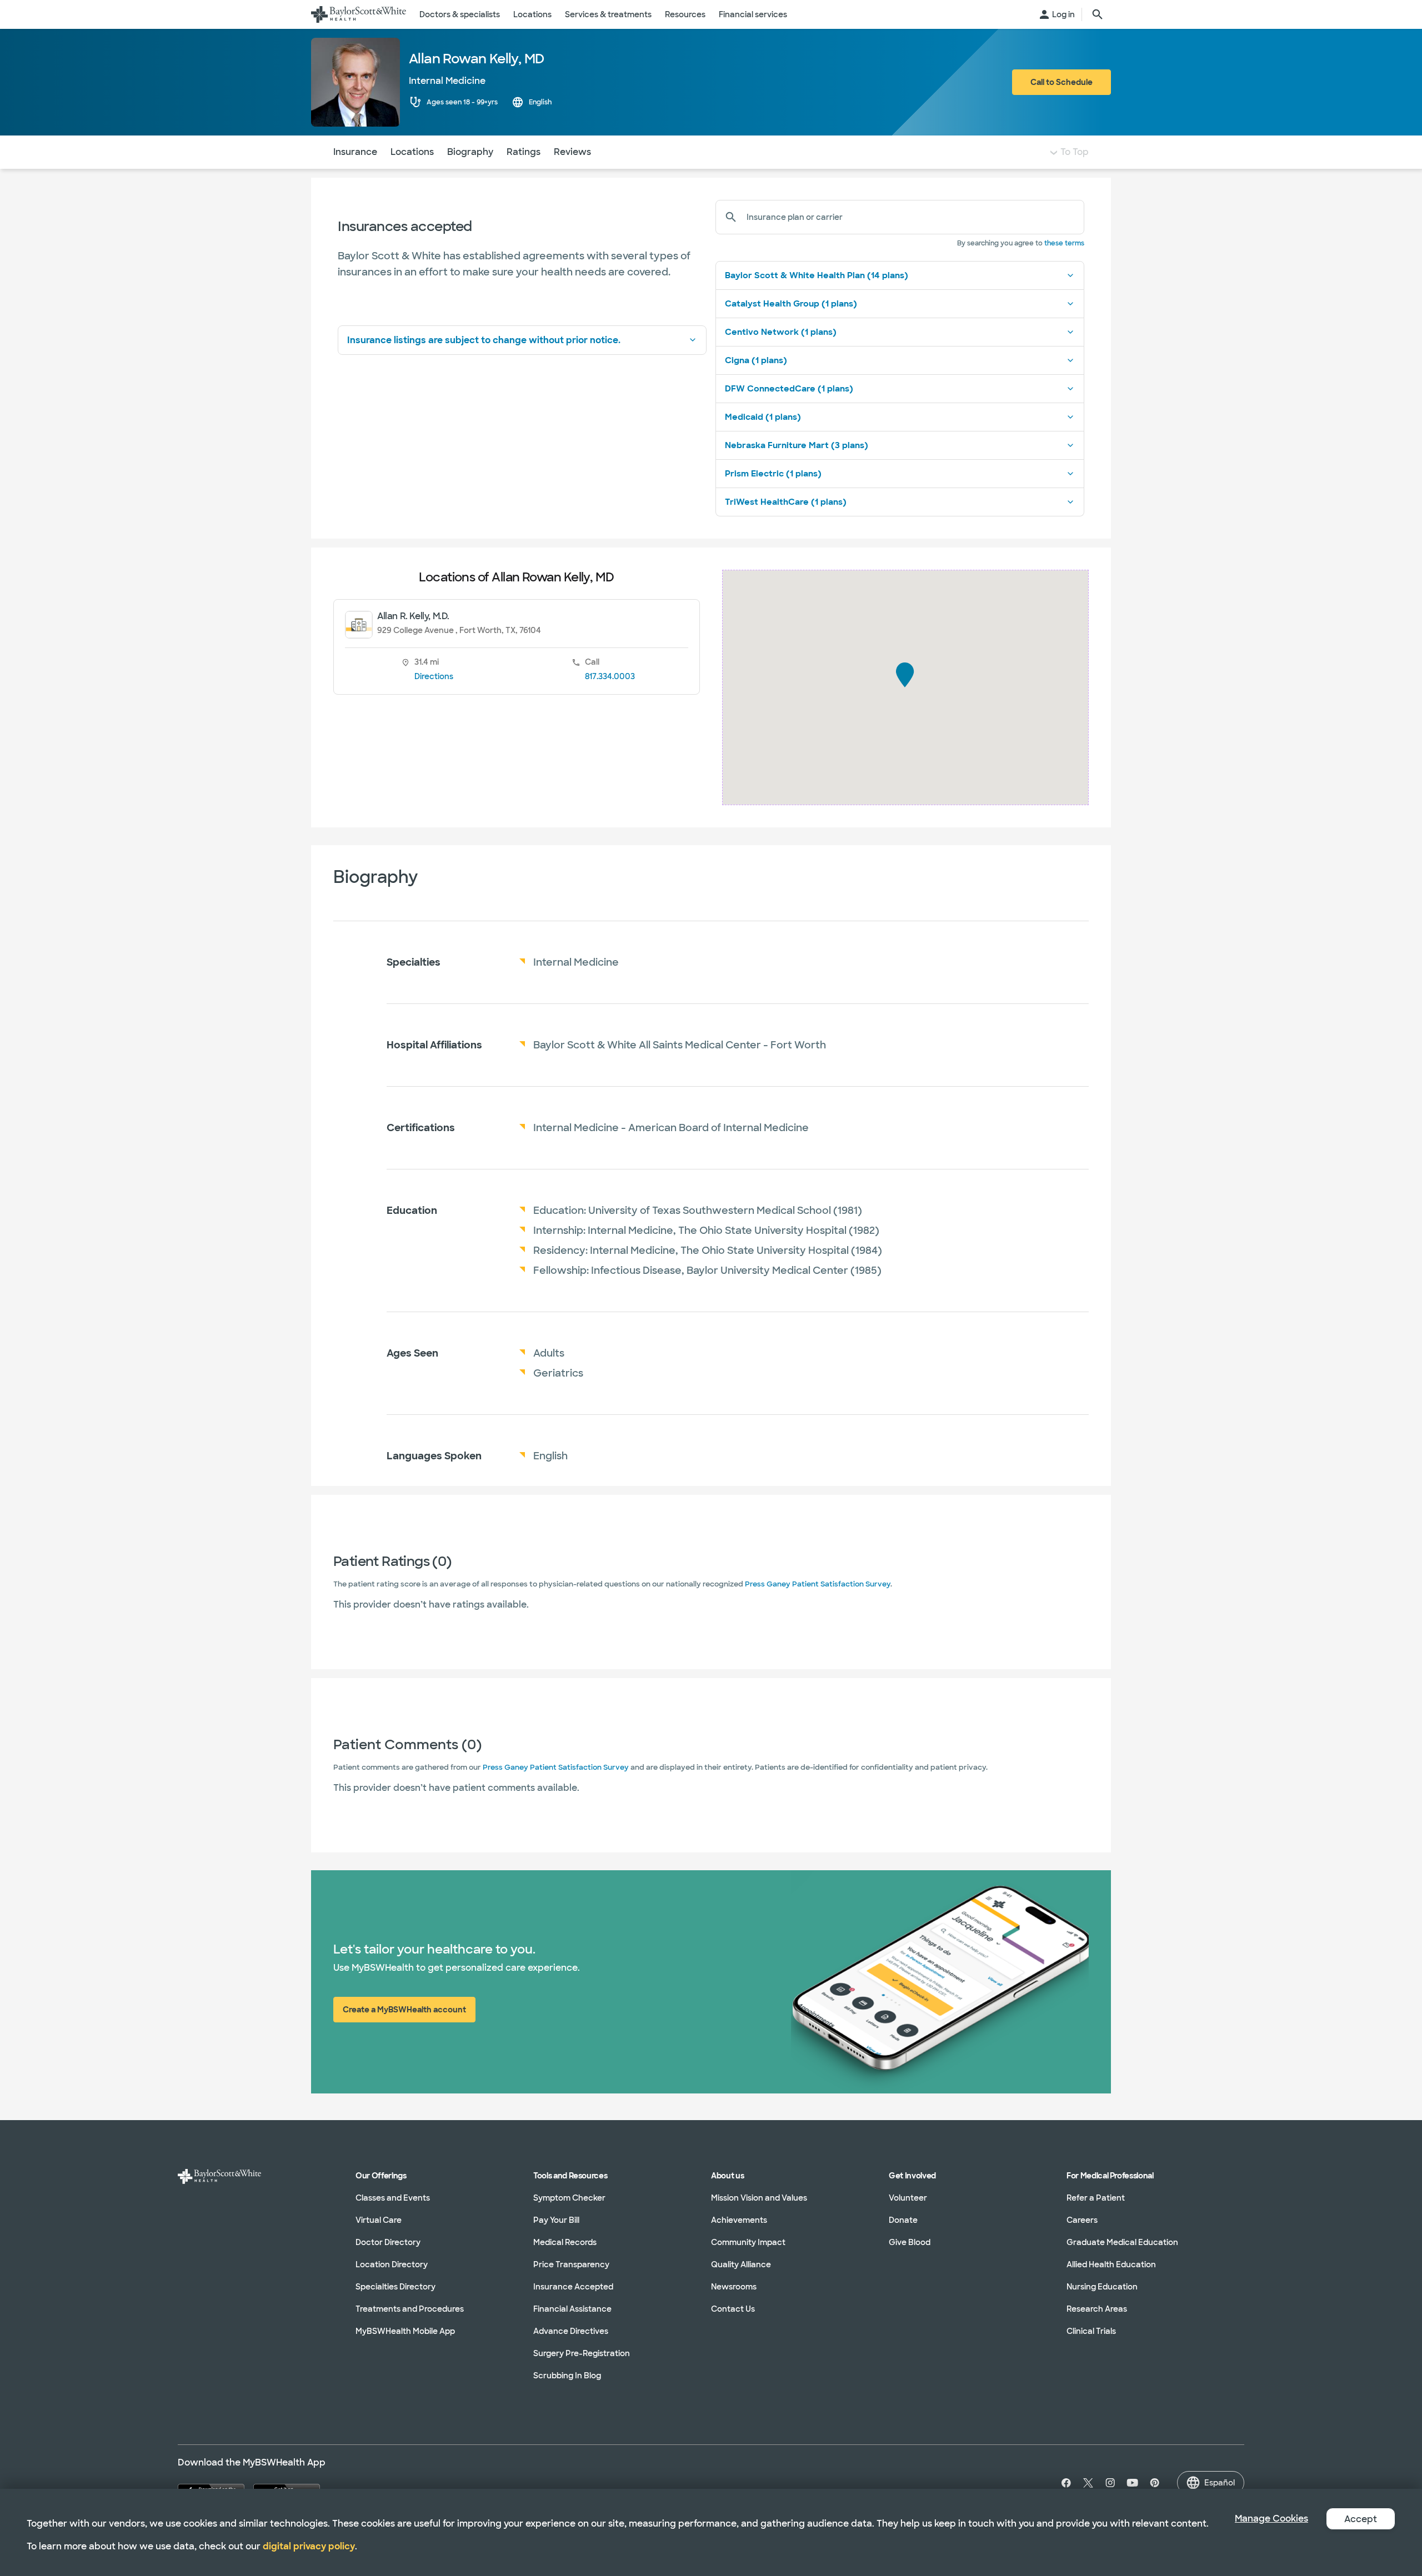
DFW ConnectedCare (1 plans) (789, 389)
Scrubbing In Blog (567, 2376)
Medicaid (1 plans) (763, 417)
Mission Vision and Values (759, 2198)
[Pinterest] (1155, 2483)
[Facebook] (1064, 2483)
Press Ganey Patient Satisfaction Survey (818, 1584)
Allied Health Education (1111, 2264)
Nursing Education (1102, 2287)
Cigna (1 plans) (756, 360)
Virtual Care (379, 2220)
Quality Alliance (741, 2264)
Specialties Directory (395, 2287)
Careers (1082, 2220)
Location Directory (392, 2264)
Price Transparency (571, 2264)
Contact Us (733, 2309)
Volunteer (908, 2198)
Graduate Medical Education (1122, 2242)
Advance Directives (571, 2331)
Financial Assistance (572, 2309)
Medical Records (565, 2242)
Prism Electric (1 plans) (773, 474)
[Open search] (1098, 14)
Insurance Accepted (573, 2287)
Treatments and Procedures (410, 2309)
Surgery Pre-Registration (582, 2353)
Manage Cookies (1271, 2519)
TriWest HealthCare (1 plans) (786, 502)
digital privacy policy (309, 2546)
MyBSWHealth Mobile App (405, 2331)
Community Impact (748, 2242)
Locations (412, 152)
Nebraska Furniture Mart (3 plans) (797, 445)
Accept (1361, 2519)
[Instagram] (1110, 2483)
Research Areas (1097, 2309)
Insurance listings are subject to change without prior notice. (484, 340)
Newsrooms (734, 2287)
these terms (1064, 243)
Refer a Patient (1096, 2198)
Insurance (355, 152)
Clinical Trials (1091, 2331)
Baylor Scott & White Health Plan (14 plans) (817, 275)
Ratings (524, 152)
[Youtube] (1133, 2483)
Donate (903, 2220)
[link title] (359, 14)
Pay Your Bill (556, 2220)
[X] (1088, 2483)
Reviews (572, 152)
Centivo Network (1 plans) (781, 332)
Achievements (739, 2220)
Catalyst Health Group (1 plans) (791, 304)
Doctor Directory (388, 2242)
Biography (470, 152)
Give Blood (910, 2242)
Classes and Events (393, 2198)
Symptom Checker (569, 2198)
